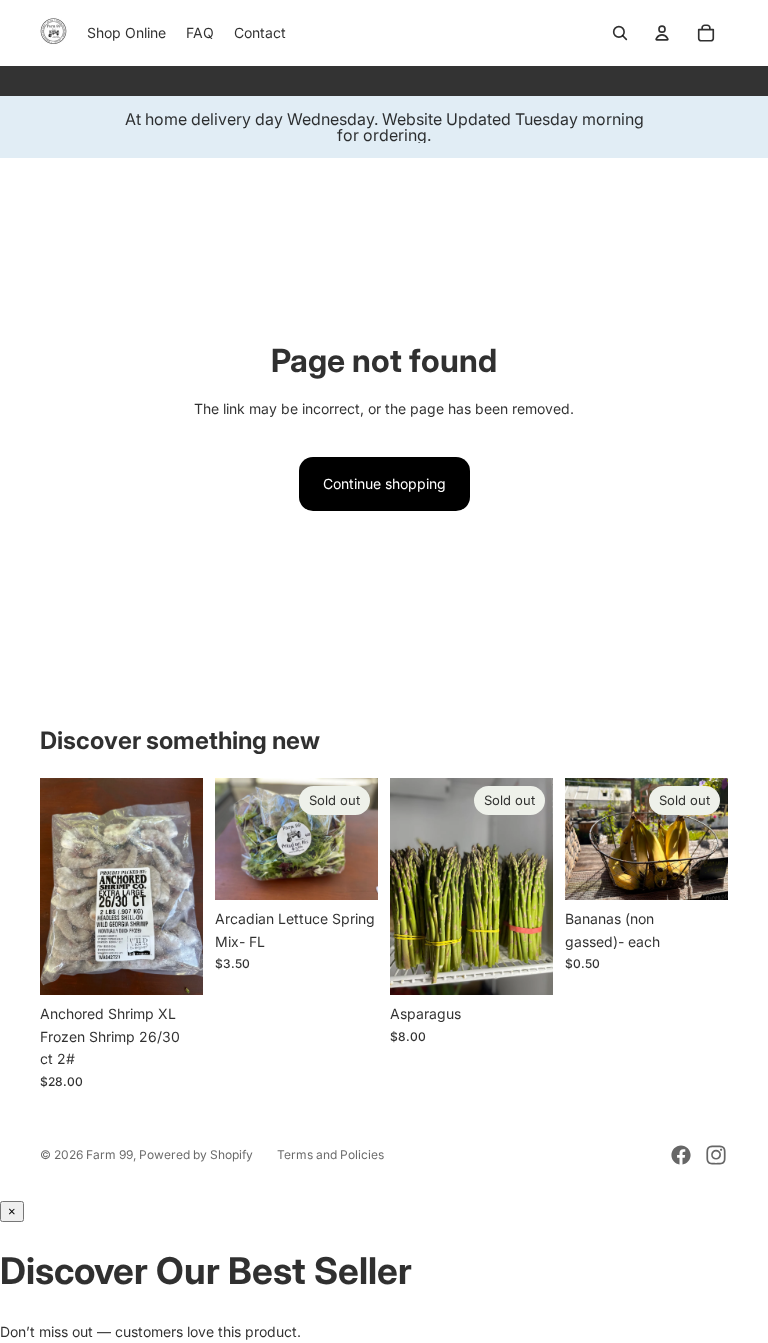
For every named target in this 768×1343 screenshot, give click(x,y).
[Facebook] (681, 1155)
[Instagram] (716, 1155)
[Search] (620, 33)
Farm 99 (109, 1154)
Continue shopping (384, 483)
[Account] (662, 33)
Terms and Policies (330, 1154)
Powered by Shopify (196, 1154)
